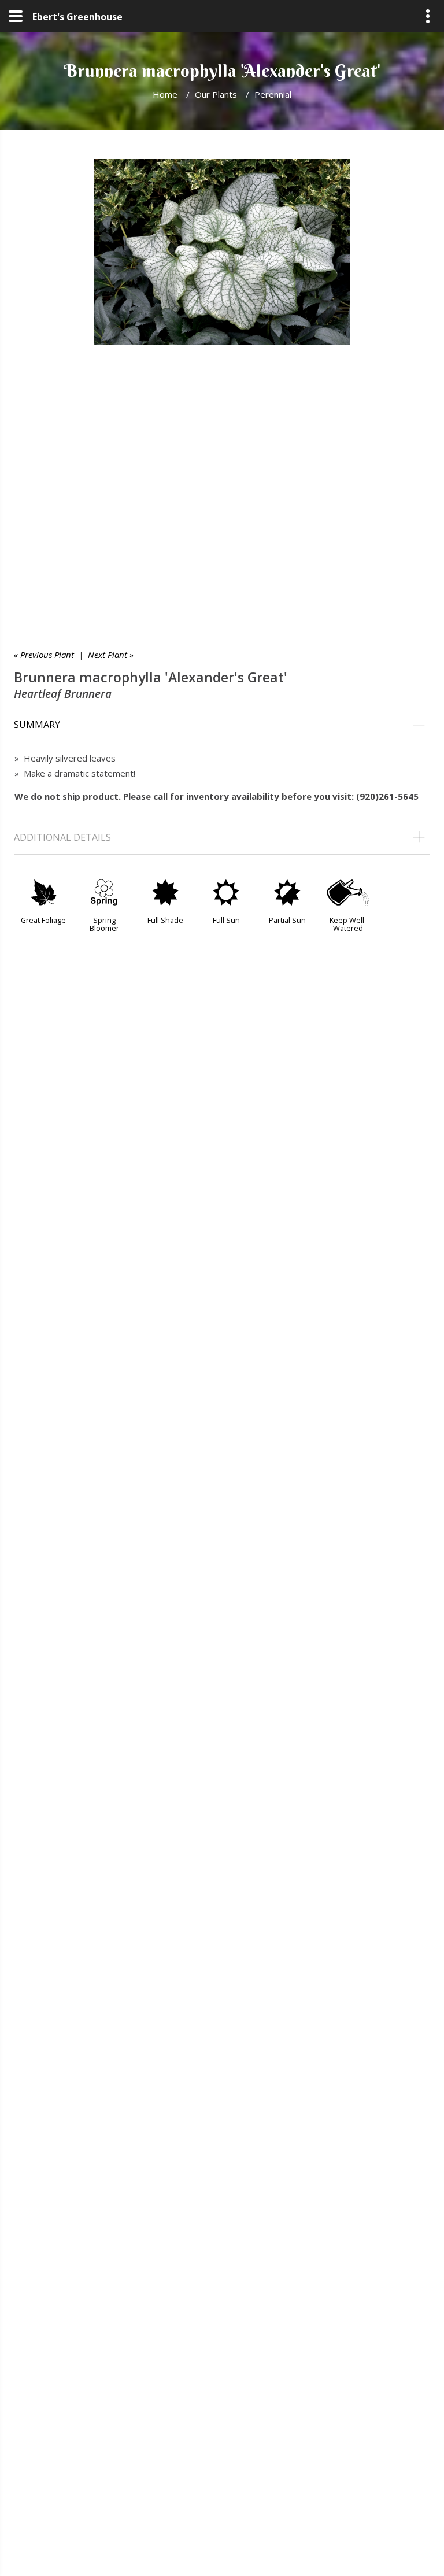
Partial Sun (287, 920)
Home (165, 94)
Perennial (273, 94)
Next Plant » (111, 655)
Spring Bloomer (104, 924)
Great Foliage (43, 920)
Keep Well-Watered (348, 924)
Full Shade (165, 920)
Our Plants (216, 94)
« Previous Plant (44, 655)
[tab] (222, 725)
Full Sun (226, 920)
